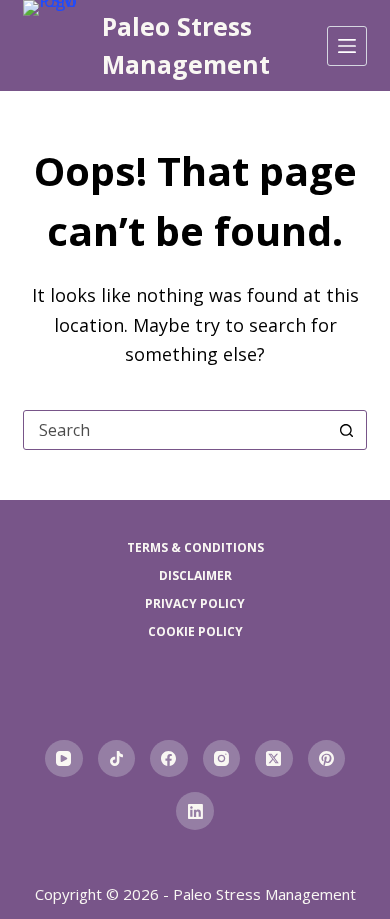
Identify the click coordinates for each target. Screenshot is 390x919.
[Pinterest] (327, 759)
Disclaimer (195, 576)
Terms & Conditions (195, 548)
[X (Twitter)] (274, 759)
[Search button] (347, 430)
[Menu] (347, 46)
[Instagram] (222, 759)
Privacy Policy (195, 604)
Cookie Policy (195, 632)
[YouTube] (64, 759)
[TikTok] (117, 759)
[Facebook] (169, 759)
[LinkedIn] (195, 811)
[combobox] (175, 430)
